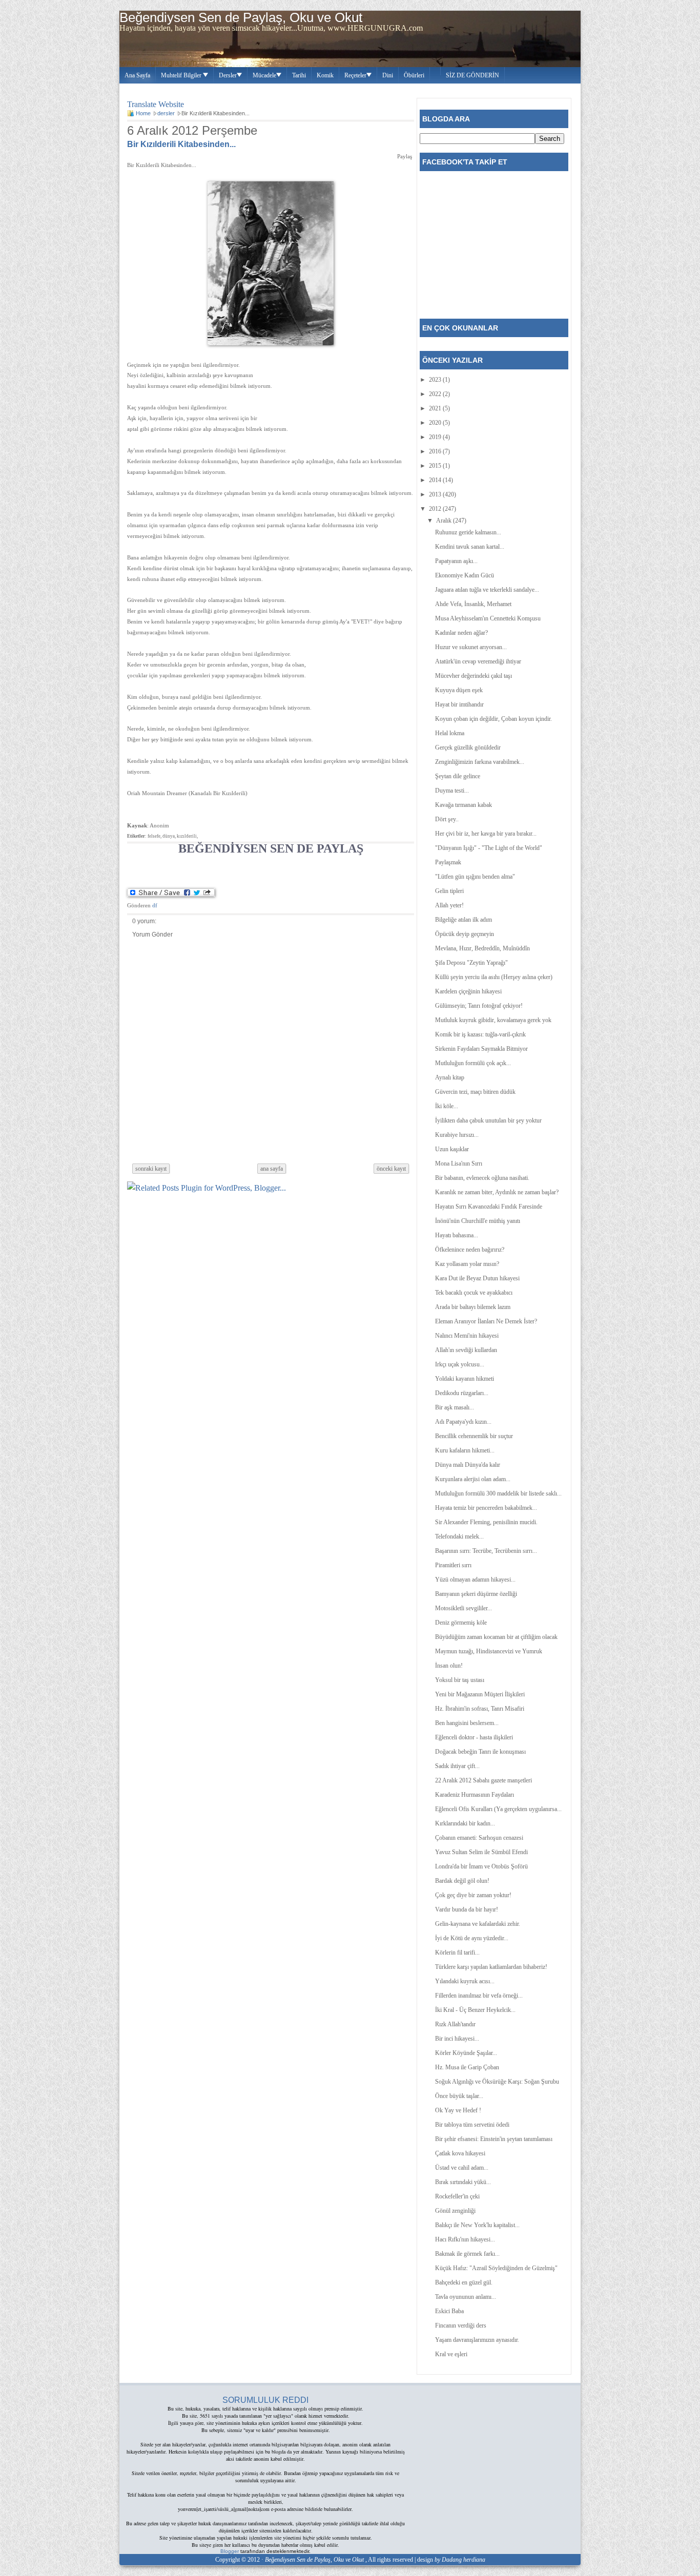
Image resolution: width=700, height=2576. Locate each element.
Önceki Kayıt (391, 1169)
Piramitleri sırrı (453, 1565)
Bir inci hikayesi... (457, 2039)
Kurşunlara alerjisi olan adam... (473, 1479)
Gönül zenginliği (455, 2211)
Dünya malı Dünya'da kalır (468, 1465)
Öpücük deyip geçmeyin (465, 934)
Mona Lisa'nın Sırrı (459, 1164)
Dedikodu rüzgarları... (462, 1393)
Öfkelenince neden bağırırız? (470, 1250)
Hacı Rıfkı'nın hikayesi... (465, 2239)
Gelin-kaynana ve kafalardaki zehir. (478, 1924)
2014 (436, 480)
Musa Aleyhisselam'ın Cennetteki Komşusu (488, 618)
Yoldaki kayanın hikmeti (465, 1379)
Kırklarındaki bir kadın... (465, 1823)
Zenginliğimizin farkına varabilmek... (480, 762)
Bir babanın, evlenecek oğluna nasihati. (482, 1178)
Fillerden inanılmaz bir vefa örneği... (479, 1996)
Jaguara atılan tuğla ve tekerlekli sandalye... (487, 590)
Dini (388, 75)
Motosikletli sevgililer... (464, 1608)
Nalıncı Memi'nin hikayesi (467, 1336)
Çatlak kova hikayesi (460, 2153)
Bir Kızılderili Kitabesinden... (181, 144)
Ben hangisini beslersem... (467, 1723)
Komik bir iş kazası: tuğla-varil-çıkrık (480, 1034)
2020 (436, 423)
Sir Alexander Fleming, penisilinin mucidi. (486, 1522)
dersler (166, 113)
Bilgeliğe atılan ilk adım (464, 920)
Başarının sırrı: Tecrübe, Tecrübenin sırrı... (486, 1551)
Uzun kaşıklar (452, 1149)
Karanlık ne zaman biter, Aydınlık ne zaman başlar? (497, 1192)
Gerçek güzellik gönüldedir (468, 747)
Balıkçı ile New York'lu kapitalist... (477, 2225)
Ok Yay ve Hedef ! (458, 2110)
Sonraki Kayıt (151, 1169)
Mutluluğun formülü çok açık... (473, 1063)
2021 (436, 408)
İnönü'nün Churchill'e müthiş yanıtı (478, 1221)
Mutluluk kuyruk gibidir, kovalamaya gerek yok (493, 1020)
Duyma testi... (452, 791)
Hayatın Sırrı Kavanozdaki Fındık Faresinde (489, 1207)
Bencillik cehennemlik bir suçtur (474, 1436)
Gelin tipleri (449, 891)
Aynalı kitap (450, 1077)
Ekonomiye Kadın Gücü (465, 575)
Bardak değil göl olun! (462, 1881)
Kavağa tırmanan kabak (464, 805)
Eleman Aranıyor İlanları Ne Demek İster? (486, 1321)
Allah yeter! (449, 905)
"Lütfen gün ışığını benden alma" (475, 877)
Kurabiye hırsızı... (457, 1135)
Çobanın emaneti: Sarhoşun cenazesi (479, 1838)
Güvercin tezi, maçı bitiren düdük (475, 1092)
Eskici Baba (449, 2311)
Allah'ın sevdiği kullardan (466, 1350)
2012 (436, 509)
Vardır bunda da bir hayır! (467, 1909)
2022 (436, 394)
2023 (436, 380)
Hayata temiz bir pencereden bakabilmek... (486, 1508)
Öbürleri (414, 75)
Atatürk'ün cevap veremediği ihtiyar (478, 661)
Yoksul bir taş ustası (460, 1680)
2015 (436, 466)
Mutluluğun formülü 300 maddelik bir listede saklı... (498, 1493)
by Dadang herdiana (460, 2560)
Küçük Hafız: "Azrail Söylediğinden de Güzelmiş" (496, 2268)
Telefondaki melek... (459, 1536)
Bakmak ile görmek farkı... (467, 2254)
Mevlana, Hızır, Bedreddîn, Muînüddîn (482, 948)
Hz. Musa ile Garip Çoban (467, 2067)
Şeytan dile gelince (458, 776)
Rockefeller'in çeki (457, 2196)
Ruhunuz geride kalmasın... (468, 532)
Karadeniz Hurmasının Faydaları (475, 1795)
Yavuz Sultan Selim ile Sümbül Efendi (481, 1852)
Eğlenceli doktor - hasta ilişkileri (474, 1737)
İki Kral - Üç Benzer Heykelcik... (475, 2010)
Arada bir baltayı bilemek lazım (473, 1307)
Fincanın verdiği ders (461, 2325)
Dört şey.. (447, 819)
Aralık (445, 521)
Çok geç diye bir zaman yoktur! (473, 1895)
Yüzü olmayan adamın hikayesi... (475, 1580)
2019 (436, 437)
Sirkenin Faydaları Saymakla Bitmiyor (481, 1049)
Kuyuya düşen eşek (459, 690)
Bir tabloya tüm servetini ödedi (472, 2125)
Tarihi (299, 75)
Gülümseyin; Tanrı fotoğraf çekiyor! (479, 1006)
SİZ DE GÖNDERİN (472, 75)
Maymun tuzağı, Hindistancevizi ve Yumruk (489, 1651)
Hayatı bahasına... (457, 1235)
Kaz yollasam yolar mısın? (467, 1264)
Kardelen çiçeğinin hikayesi (468, 991)
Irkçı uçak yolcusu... (460, 1364)
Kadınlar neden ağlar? (461, 633)
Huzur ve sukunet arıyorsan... (471, 647)
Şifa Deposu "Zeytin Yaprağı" (471, 963)
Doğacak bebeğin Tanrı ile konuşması (480, 1752)
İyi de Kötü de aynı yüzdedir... (472, 1938)
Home (143, 113)
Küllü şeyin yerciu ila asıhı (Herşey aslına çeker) (494, 977)
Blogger (230, 2551)
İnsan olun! (449, 1666)
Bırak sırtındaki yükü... (463, 2182)
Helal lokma (450, 733)
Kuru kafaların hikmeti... (465, 1450)
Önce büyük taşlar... (459, 2096)
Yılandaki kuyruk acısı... (465, 1981)
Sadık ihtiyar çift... (457, 1766)
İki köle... (447, 1106)
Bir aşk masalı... (455, 1407)
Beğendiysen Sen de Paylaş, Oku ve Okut (241, 17)
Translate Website (156, 103)
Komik (325, 75)
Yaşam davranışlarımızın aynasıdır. (477, 2340)
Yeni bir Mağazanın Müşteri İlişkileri (480, 1694)
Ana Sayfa (137, 75)
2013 (436, 494)
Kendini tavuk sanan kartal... (470, 547)
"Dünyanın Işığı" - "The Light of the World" (489, 848)
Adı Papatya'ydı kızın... (463, 1422)
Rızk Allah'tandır (455, 2024)
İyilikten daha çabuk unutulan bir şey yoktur (488, 1120)
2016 (436, 451)
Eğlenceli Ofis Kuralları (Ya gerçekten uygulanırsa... (498, 1809)
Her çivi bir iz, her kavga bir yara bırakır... (486, 834)
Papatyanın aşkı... (456, 561)
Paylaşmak (448, 862)
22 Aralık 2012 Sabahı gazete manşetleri (483, 1780)
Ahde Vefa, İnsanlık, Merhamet (473, 604)
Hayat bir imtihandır (459, 704)
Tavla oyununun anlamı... (466, 2297)
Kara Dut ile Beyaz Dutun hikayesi (477, 1278)
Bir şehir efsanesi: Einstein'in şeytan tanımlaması (494, 2139)
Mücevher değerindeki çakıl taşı (473, 676)
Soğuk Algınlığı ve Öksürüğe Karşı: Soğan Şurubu (497, 2082)
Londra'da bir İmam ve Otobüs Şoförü (481, 1866)
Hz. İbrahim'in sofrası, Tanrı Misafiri (480, 1709)
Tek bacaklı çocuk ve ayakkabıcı (474, 1293)
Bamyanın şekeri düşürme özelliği (476, 1594)
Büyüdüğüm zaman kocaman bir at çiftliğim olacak (496, 1637)
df (155, 905)
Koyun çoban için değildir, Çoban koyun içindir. (493, 719)
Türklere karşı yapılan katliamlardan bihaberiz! (491, 1967)
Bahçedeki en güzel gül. (464, 2282)
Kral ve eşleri (451, 2354)
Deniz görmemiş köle (461, 1623)
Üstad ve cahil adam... (462, 2168)
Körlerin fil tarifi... (457, 1952)
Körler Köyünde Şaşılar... (466, 2053)
